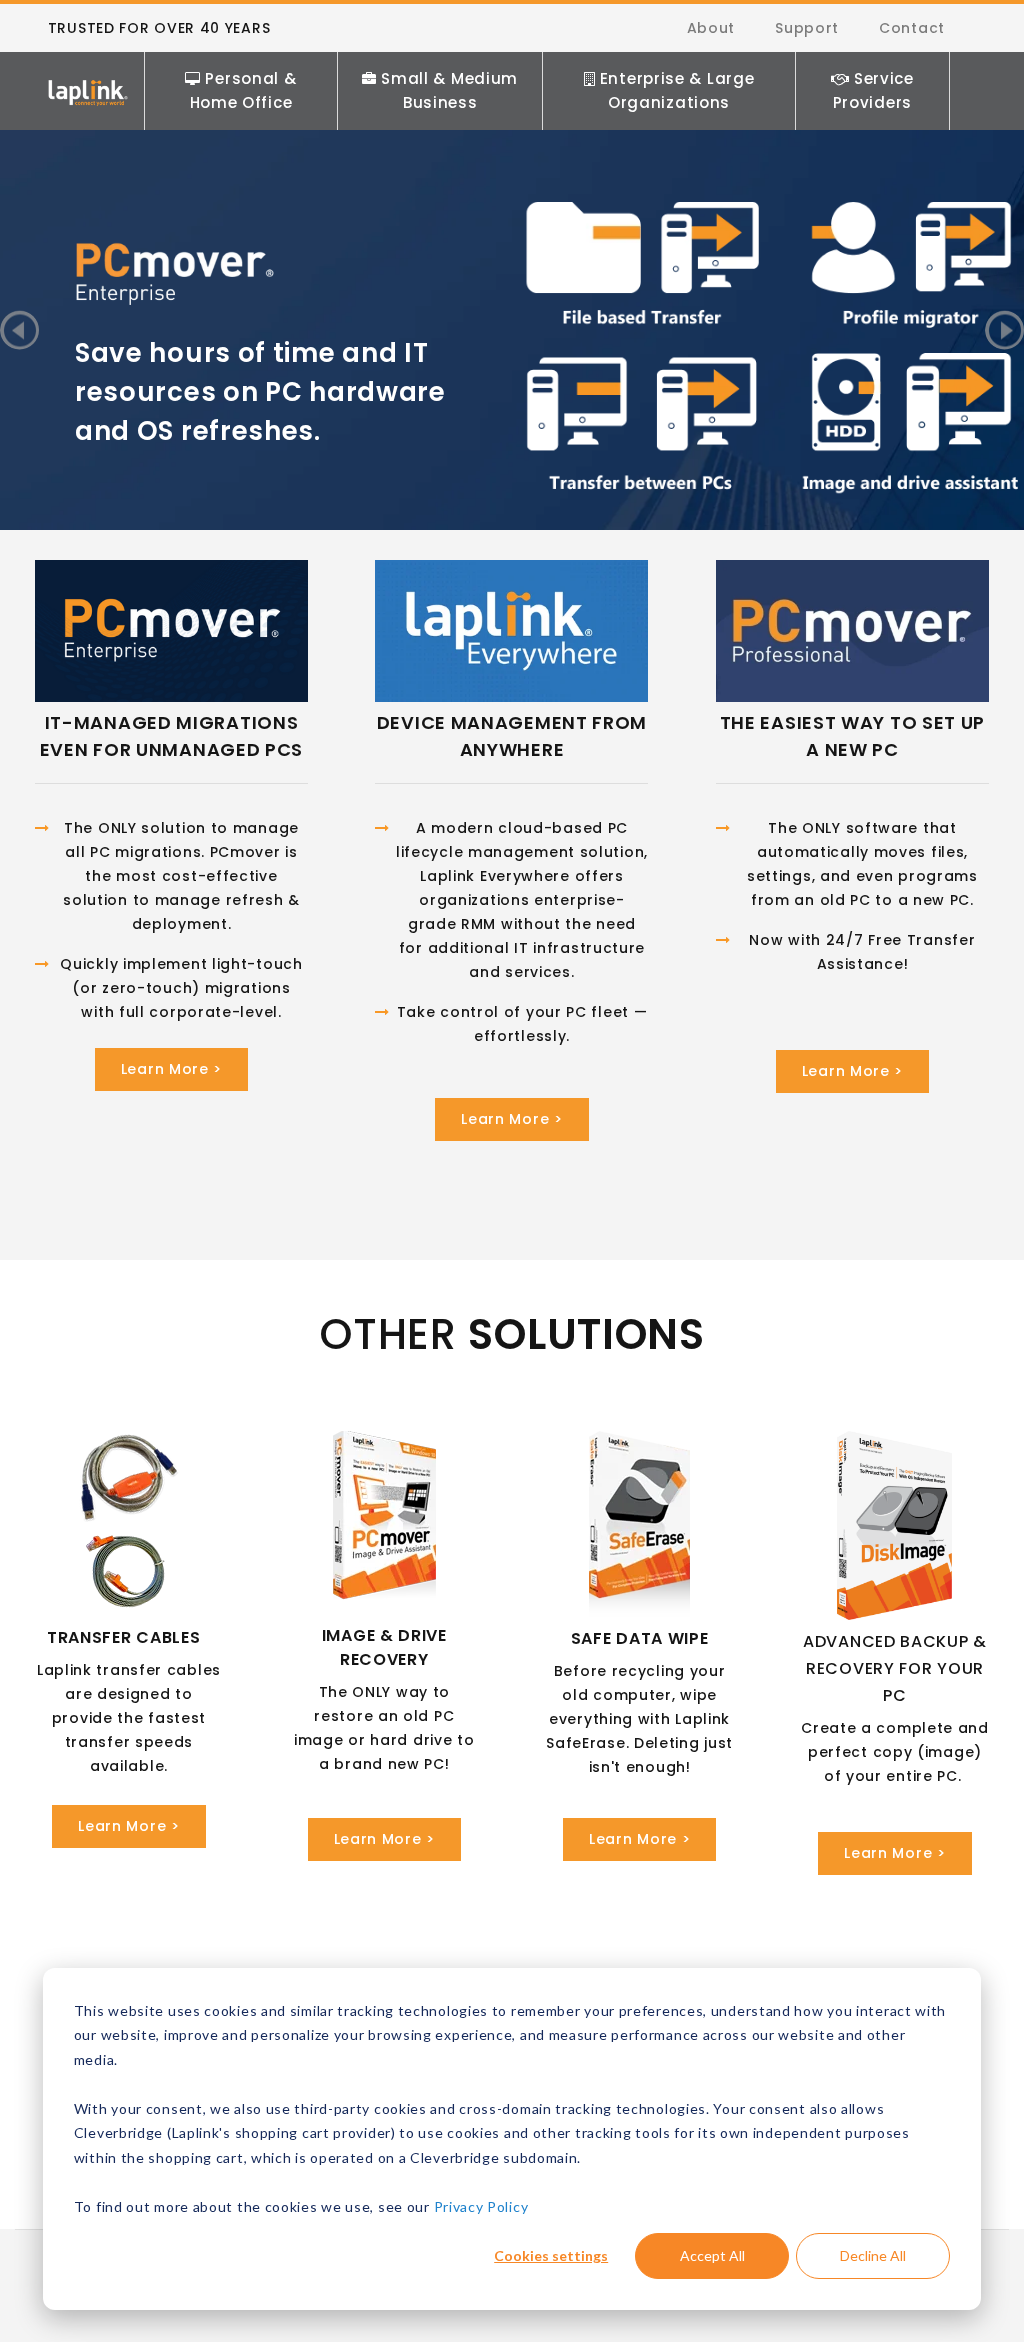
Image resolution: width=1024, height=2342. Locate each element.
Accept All (712, 2255)
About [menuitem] (711, 28)
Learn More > (171, 1069)
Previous (19, 330)
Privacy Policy (481, 2206)
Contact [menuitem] (912, 28)
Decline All (873, 2255)
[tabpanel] (512, 263)
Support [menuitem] (807, 28)
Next (1004, 330)
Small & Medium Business (449, 90)
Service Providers (873, 90)
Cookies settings (551, 2255)
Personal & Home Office (243, 90)
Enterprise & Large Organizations (677, 90)
